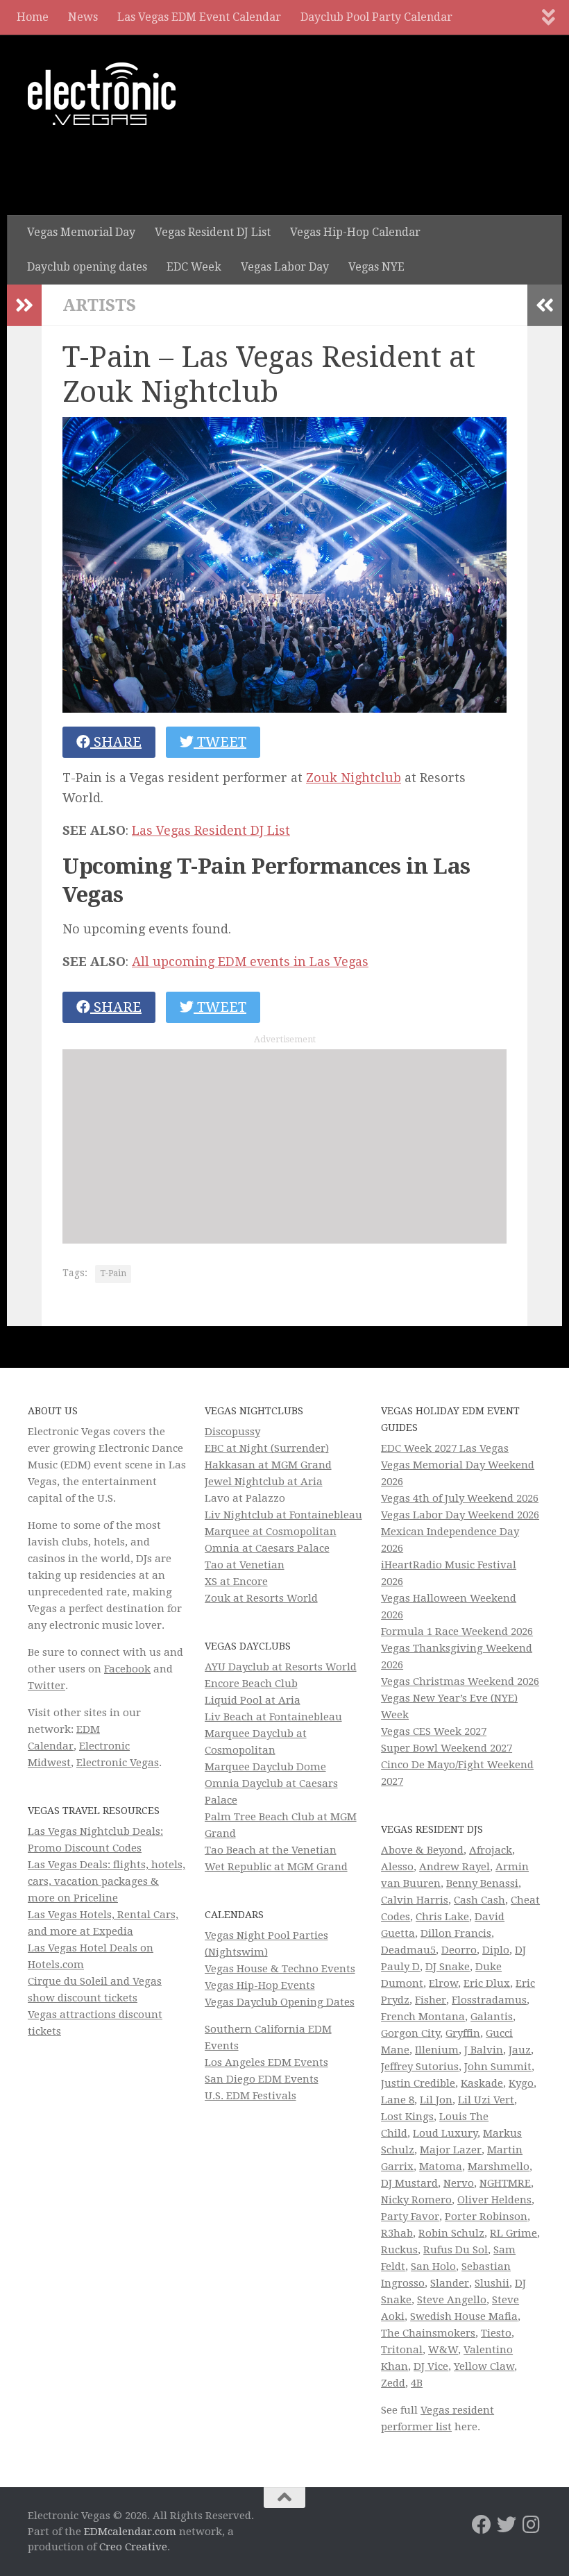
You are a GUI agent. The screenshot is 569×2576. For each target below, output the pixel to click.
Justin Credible (418, 2083)
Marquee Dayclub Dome (265, 1767)
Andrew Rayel (455, 1867)
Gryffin (463, 2033)
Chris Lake (442, 1917)
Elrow (443, 1983)
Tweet (220, 742)
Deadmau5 (408, 1950)
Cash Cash (479, 1900)
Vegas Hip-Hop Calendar (355, 232)
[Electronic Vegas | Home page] (102, 94)
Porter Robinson (486, 2217)
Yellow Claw (484, 2366)
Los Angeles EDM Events (266, 2062)
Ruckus (399, 2250)
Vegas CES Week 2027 (434, 1731)
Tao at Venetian (245, 1565)
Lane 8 (398, 2100)
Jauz (520, 2050)
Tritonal (402, 2350)
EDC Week (194, 267)
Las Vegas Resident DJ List (211, 830)
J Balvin (484, 2050)
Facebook (127, 1669)
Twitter (46, 1686)
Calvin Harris (415, 1900)
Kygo (521, 2083)
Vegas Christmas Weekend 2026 (460, 1681)
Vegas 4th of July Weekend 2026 (460, 1498)
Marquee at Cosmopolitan (271, 1532)
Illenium (437, 2050)
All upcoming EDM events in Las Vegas (250, 961)
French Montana (423, 2017)
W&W (443, 2350)
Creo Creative (133, 2547)
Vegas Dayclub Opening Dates (280, 2002)
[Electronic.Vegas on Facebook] (482, 2525)
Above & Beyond (422, 1850)
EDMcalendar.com (130, 2532)
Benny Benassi (482, 1883)
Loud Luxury (445, 2133)
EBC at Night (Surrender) (267, 1448)
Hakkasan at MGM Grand (268, 1465)
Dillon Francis (456, 1933)
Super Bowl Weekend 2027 (447, 1748)
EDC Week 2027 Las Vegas (445, 1448)
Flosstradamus (489, 2000)
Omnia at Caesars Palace (267, 1548)
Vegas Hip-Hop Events (260, 1985)
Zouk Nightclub (354, 778)
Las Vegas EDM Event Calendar (199, 17)
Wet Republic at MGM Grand (276, 1867)
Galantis (492, 2017)
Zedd (393, 2383)
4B (417, 2383)
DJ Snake (448, 1967)
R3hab (397, 2233)
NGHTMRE (505, 2183)
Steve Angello (452, 2300)
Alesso (397, 1867)
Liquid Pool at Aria (253, 1700)
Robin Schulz (451, 2233)
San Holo (433, 2266)
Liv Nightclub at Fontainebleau (283, 1515)
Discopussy (232, 1432)
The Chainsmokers (428, 2333)
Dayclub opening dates (87, 267)
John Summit (498, 2067)
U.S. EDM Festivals (250, 2096)
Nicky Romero (416, 2200)
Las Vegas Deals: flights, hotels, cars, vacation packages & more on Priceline (107, 1881)
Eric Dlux (487, 1983)
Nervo (459, 2183)
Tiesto (496, 2333)
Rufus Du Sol (456, 2250)
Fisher (431, 2000)
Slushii (492, 2283)
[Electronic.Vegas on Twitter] (507, 2525)
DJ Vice (431, 2366)
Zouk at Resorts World (261, 1598)
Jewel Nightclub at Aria (264, 1482)
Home (33, 17)
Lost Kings (407, 2117)
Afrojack (491, 1850)
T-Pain (113, 1273)
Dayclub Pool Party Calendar (376, 17)
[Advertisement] (284, 1146)
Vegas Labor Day (285, 267)
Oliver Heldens (494, 2200)
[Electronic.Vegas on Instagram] (532, 2525)
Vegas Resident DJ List (213, 232)
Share (116, 742)
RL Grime (513, 2233)
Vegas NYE (376, 267)
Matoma (441, 2167)
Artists (99, 305)
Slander (450, 2283)
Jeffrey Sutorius (420, 2067)
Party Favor (410, 2217)
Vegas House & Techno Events (280, 1969)
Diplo (496, 1950)
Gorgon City (410, 2033)
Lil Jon (436, 2100)
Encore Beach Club (251, 1684)
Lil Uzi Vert (486, 2100)
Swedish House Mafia (464, 2316)
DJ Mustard (409, 2183)
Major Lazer (451, 2150)
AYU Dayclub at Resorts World (281, 1667)
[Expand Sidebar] (24, 305)
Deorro (459, 1950)
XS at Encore (236, 1582)
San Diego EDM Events (262, 2079)
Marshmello (499, 2167)
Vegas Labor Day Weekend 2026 (460, 1515)
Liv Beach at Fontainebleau (273, 1717)
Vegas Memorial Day (81, 232)
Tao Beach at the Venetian (271, 1850)
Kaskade (482, 2083)
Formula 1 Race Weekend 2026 (457, 1632)
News (83, 17)
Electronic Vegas (118, 1763)
